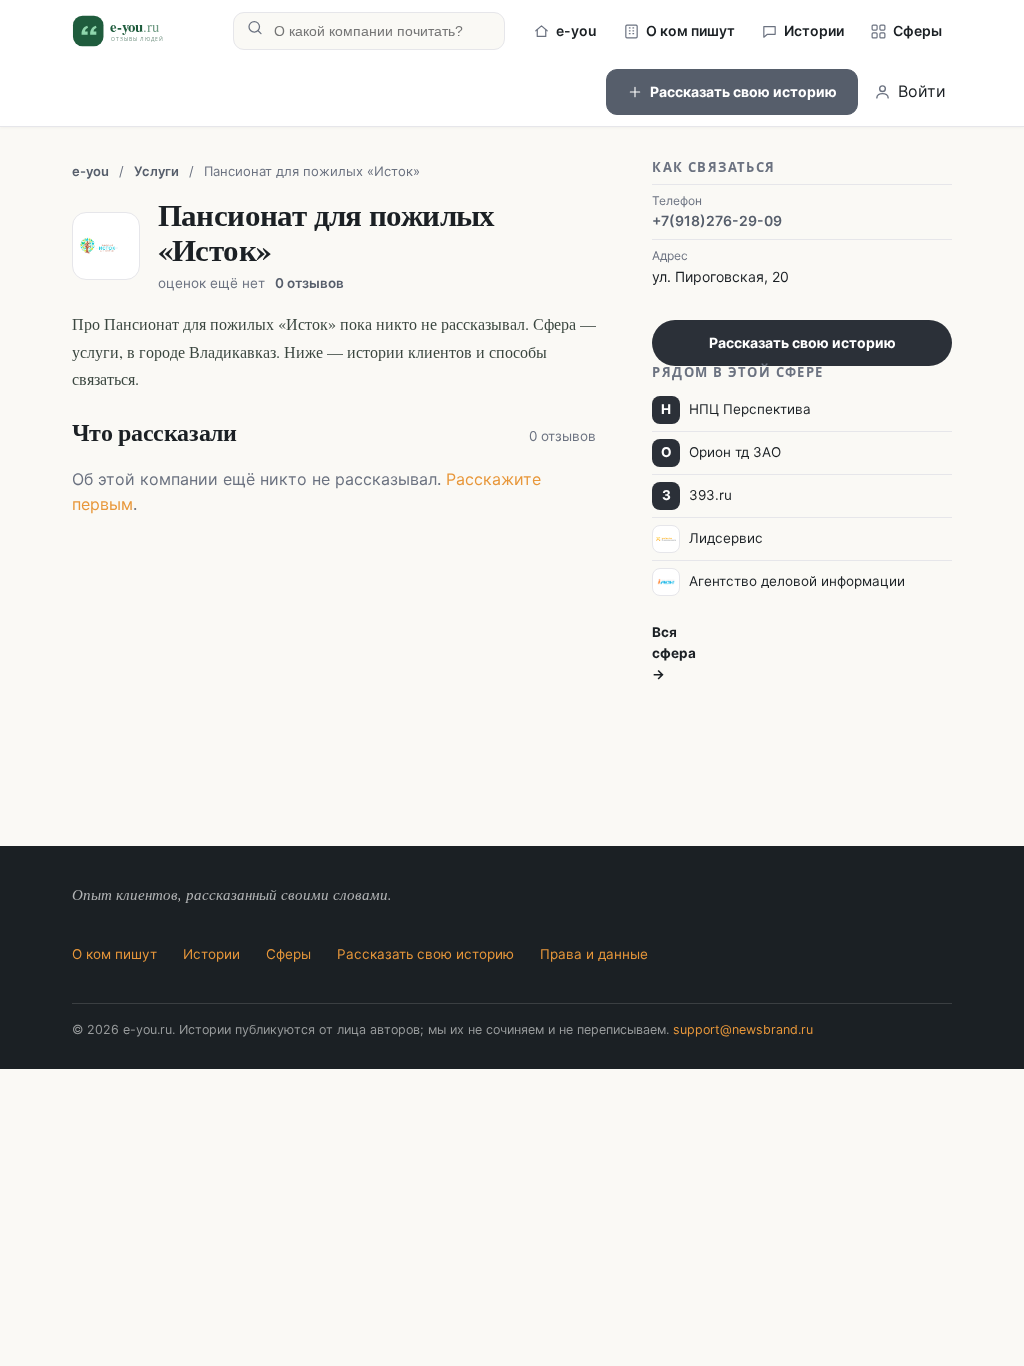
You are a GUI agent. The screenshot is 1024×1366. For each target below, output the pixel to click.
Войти (922, 91)
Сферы (917, 30)
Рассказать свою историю (743, 91)
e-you (576, 30)
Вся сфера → (674, 653)
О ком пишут (690, 30)
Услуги (156, 171)
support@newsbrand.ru (743, 1029)
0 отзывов (309, 283)
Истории (814, 30)
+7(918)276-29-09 (717, 220)
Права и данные (594, 954)
